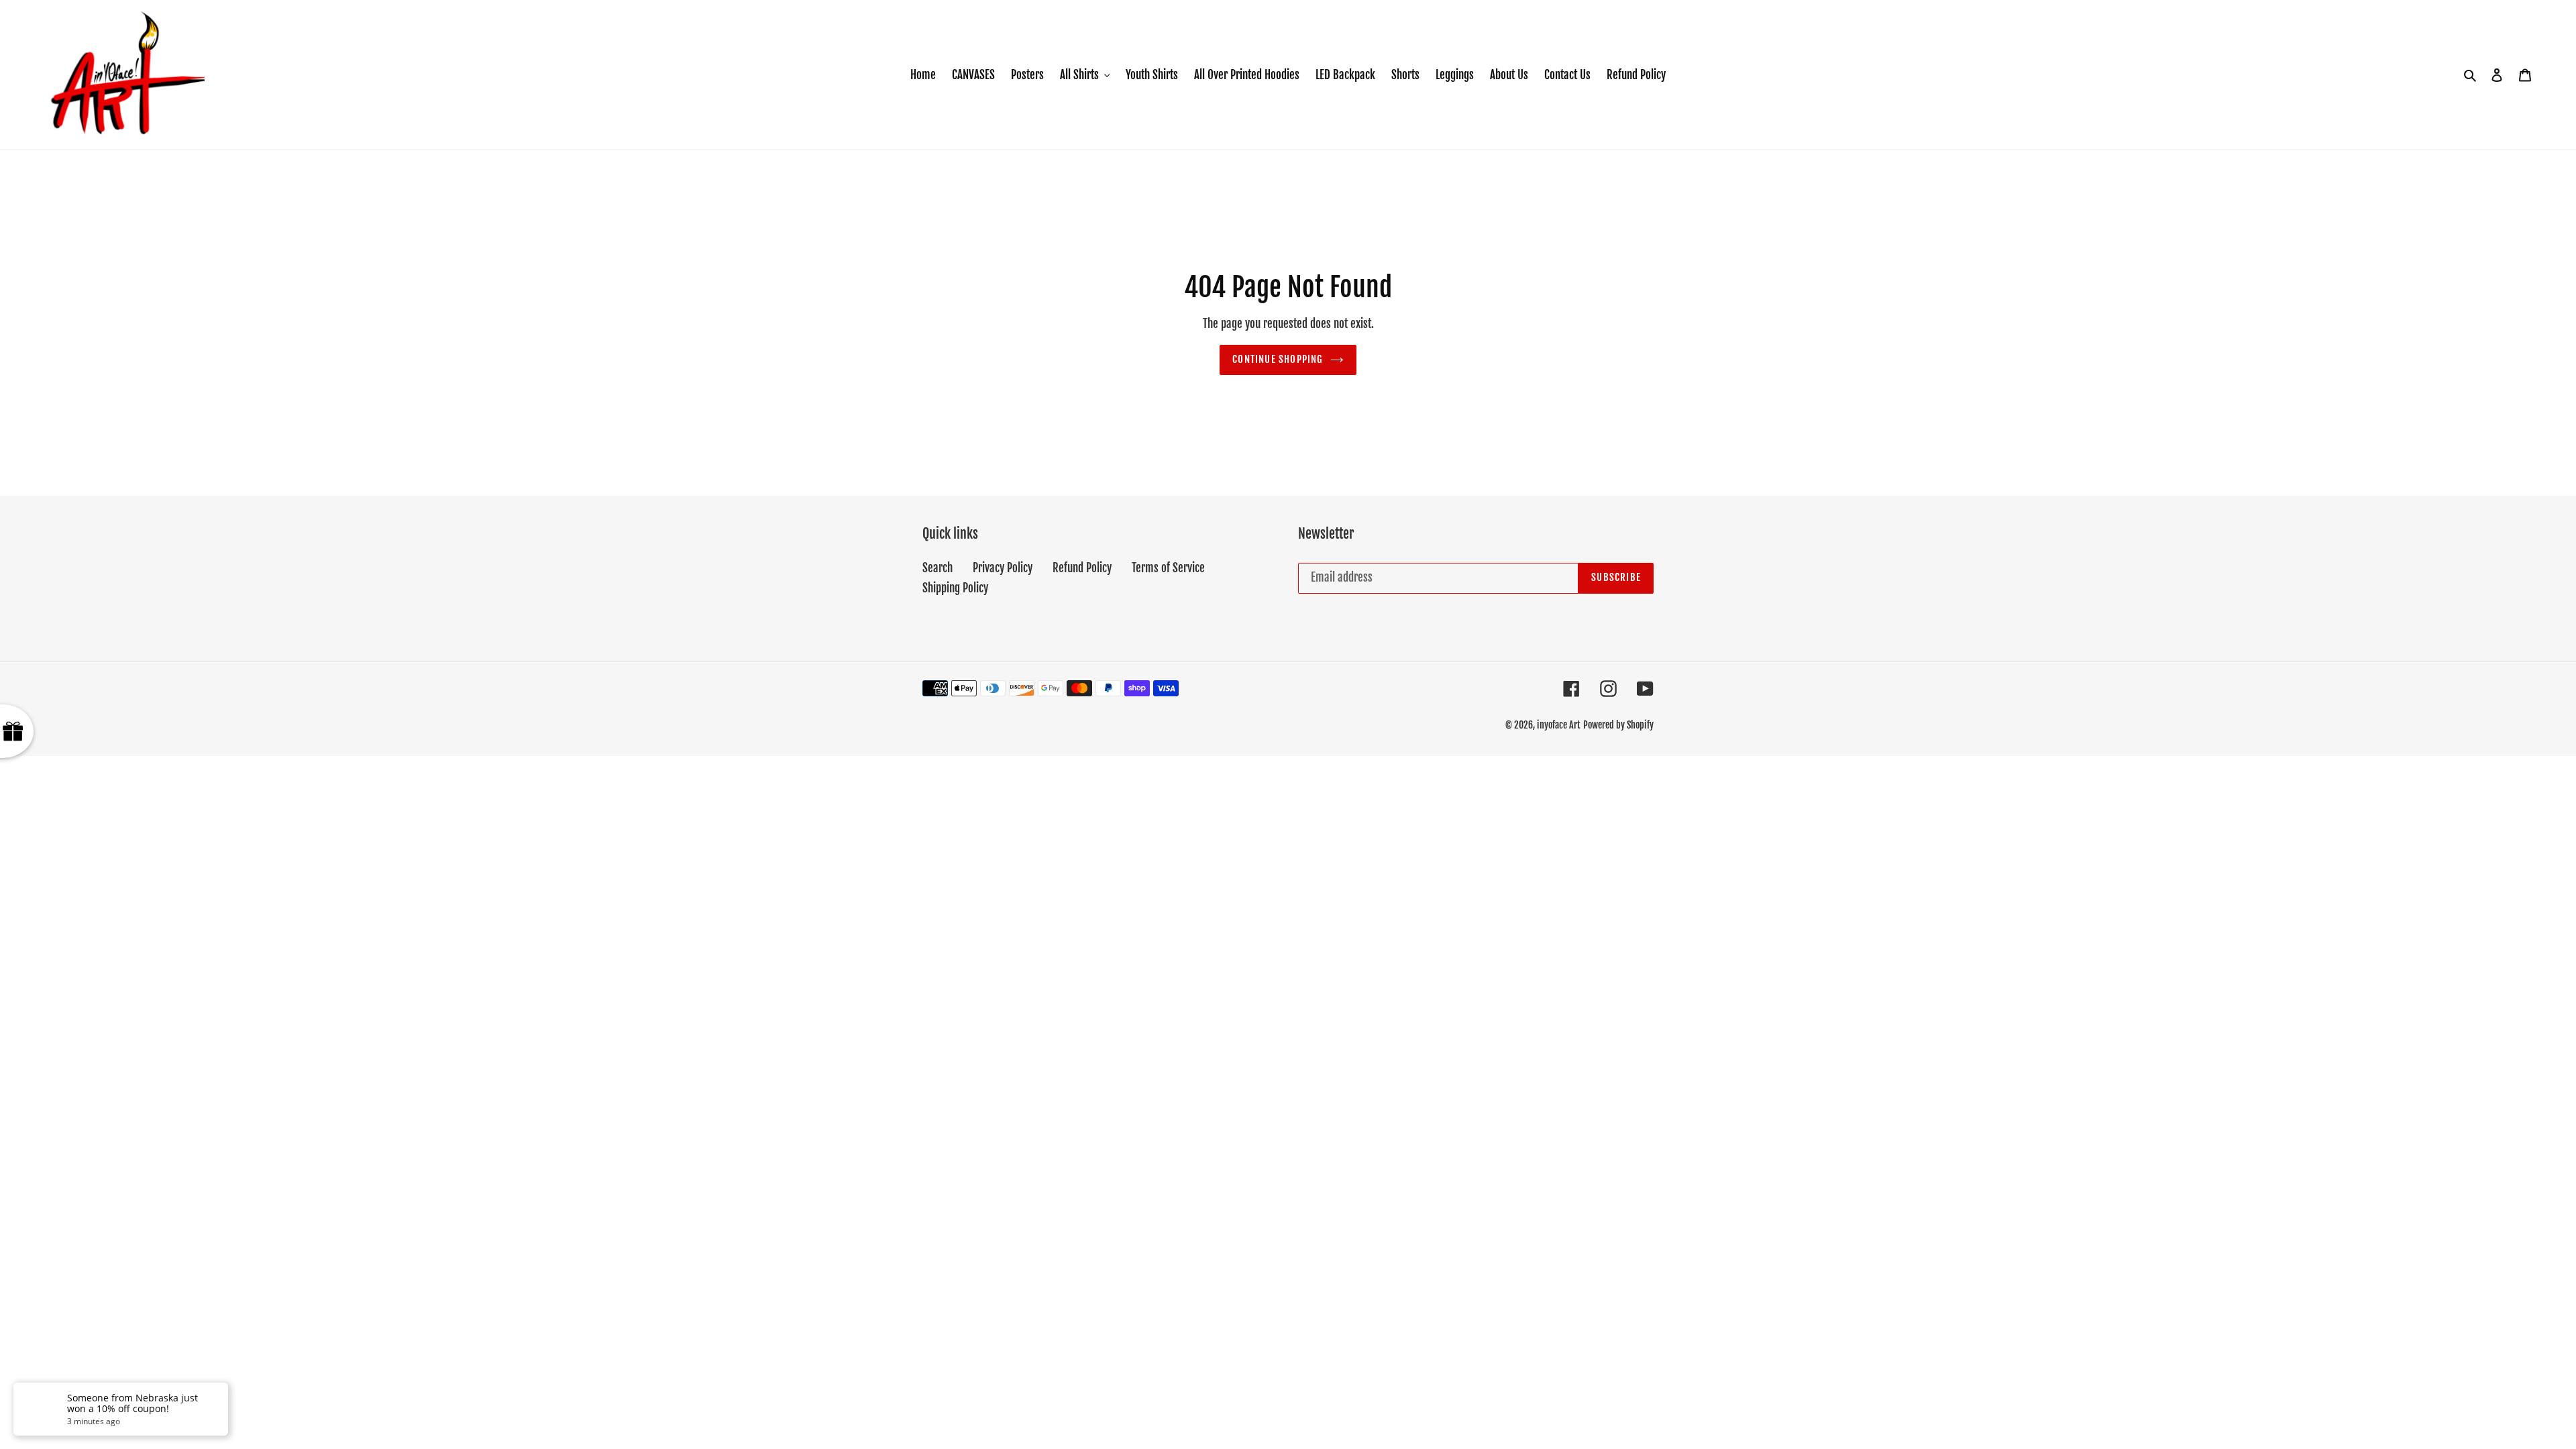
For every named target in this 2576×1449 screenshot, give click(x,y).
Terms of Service (1168, 568)
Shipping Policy (955, 588)
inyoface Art (1559, 725)
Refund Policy (1082, 568)
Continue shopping (1278, 359)
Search (937, 568)
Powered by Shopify (1618, 725)
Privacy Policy (1003, 568)
